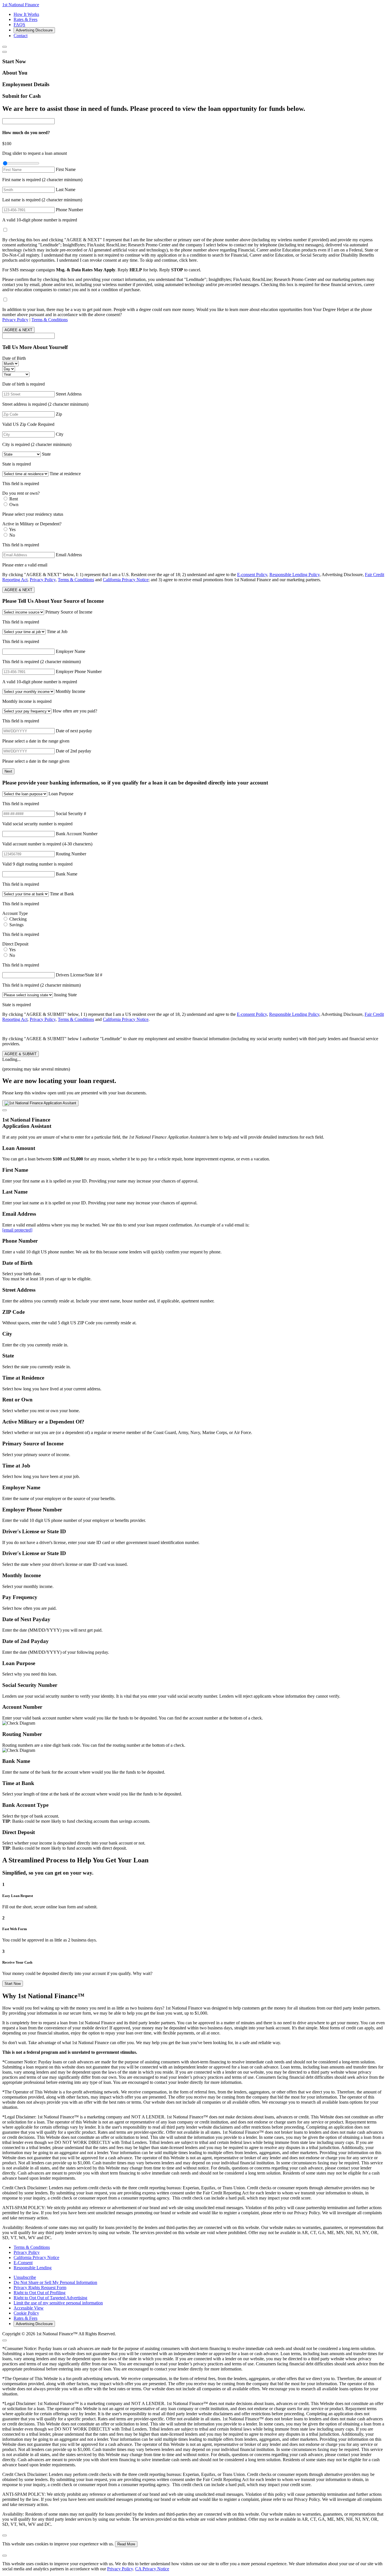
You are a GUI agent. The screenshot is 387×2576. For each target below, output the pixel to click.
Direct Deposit (15, 944)
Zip (59, 414)
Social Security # (71, 814)
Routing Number (71, 854)
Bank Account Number (77, 834)
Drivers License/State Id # (79, 975)
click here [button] (188, 260)
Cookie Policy (26, 2313)
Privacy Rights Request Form (40, 2288)
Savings (16, 925)
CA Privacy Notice (152, 2569)
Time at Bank (62, 894)
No (12, 535)
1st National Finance (21, 5)
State (46, 454)
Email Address (69, 555)
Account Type (15, 913)
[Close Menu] (5, 47)
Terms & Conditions (50, 320)
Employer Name (71, 651)
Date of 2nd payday (74, 751)
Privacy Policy (15, 320)
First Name (66, 169)
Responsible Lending (33, 2268)
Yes (12, 529)
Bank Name (67, 874)
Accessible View (29, 2308)
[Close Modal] (5, 2340)
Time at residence (65, 474)
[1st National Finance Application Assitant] (40, 1103)
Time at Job (57, 632)
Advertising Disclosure (34, 30)
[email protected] (17, 1230)
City (60, 434)
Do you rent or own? (21, 493)
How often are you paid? (75, 711)
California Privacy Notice (126, 580)
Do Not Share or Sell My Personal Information (55, 2282)
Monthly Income (70, 691)
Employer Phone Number (79, 672)
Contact (21, 36)
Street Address (69, 394)
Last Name (66, 190)
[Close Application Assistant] (5, 1110)
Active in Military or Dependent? (32, 524)
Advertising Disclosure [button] (342, 575)
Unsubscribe (25, 2277)
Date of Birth (14, 358)
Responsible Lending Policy (294, 575)
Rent (14, 499)
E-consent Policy (252, 575)
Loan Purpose (61, 794)
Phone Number (69, 210)
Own (14, 505)
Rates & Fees (25, 19)
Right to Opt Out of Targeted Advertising (50, 2298)
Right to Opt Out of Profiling (40, 2293)
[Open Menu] (5, 52)
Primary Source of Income (69, 612)
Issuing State (65, 995)
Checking (18, 919)
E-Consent (23, 2263)
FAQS (19, 25)
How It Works (26, 14)
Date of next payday (74, 731)
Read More (126, 2544)
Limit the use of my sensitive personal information (58, 2303)
